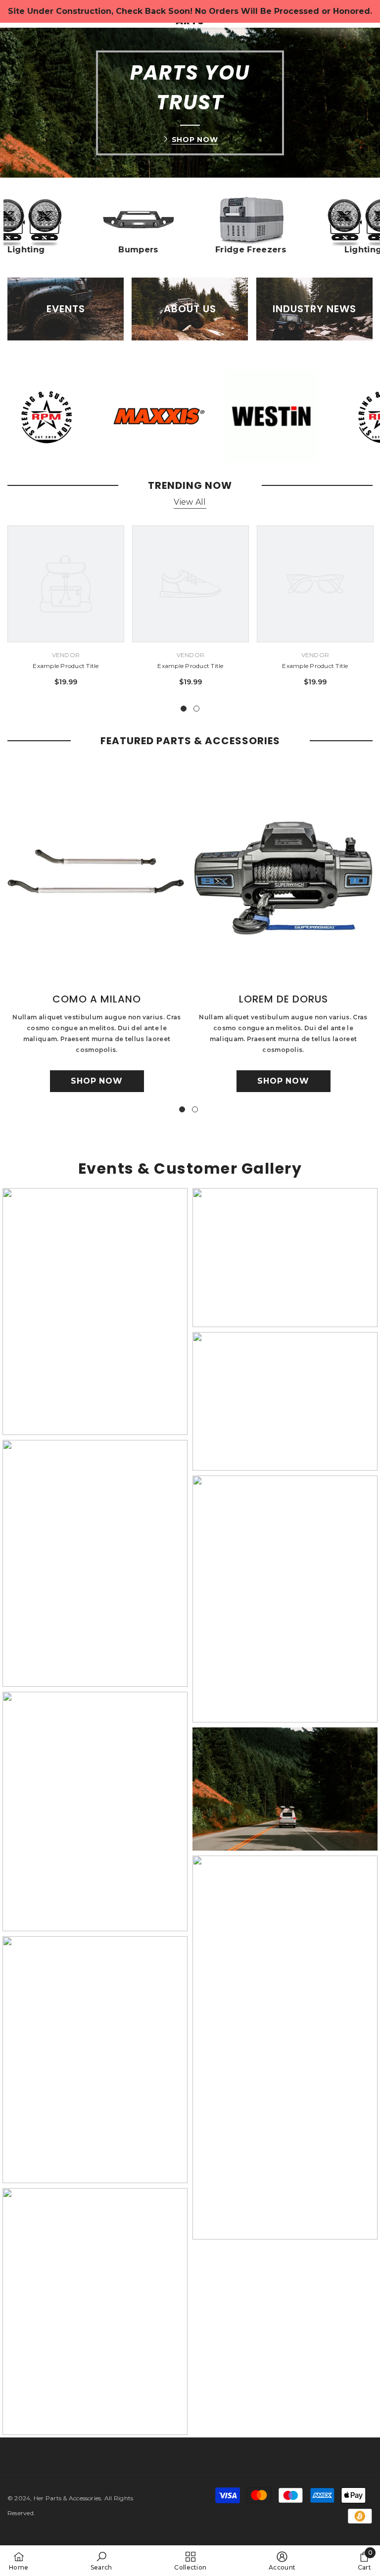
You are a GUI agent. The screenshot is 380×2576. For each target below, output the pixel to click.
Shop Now (195, 140)
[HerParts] (142, 416)
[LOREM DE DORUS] (283, 875)
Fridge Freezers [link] (263, 250)
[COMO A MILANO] (97, 875)
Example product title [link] (66, 666)
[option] (66, 610)
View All (190, 502)
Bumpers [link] (151, 250)
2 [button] (196, 709)
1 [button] (184, 709)
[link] (151, 220)
